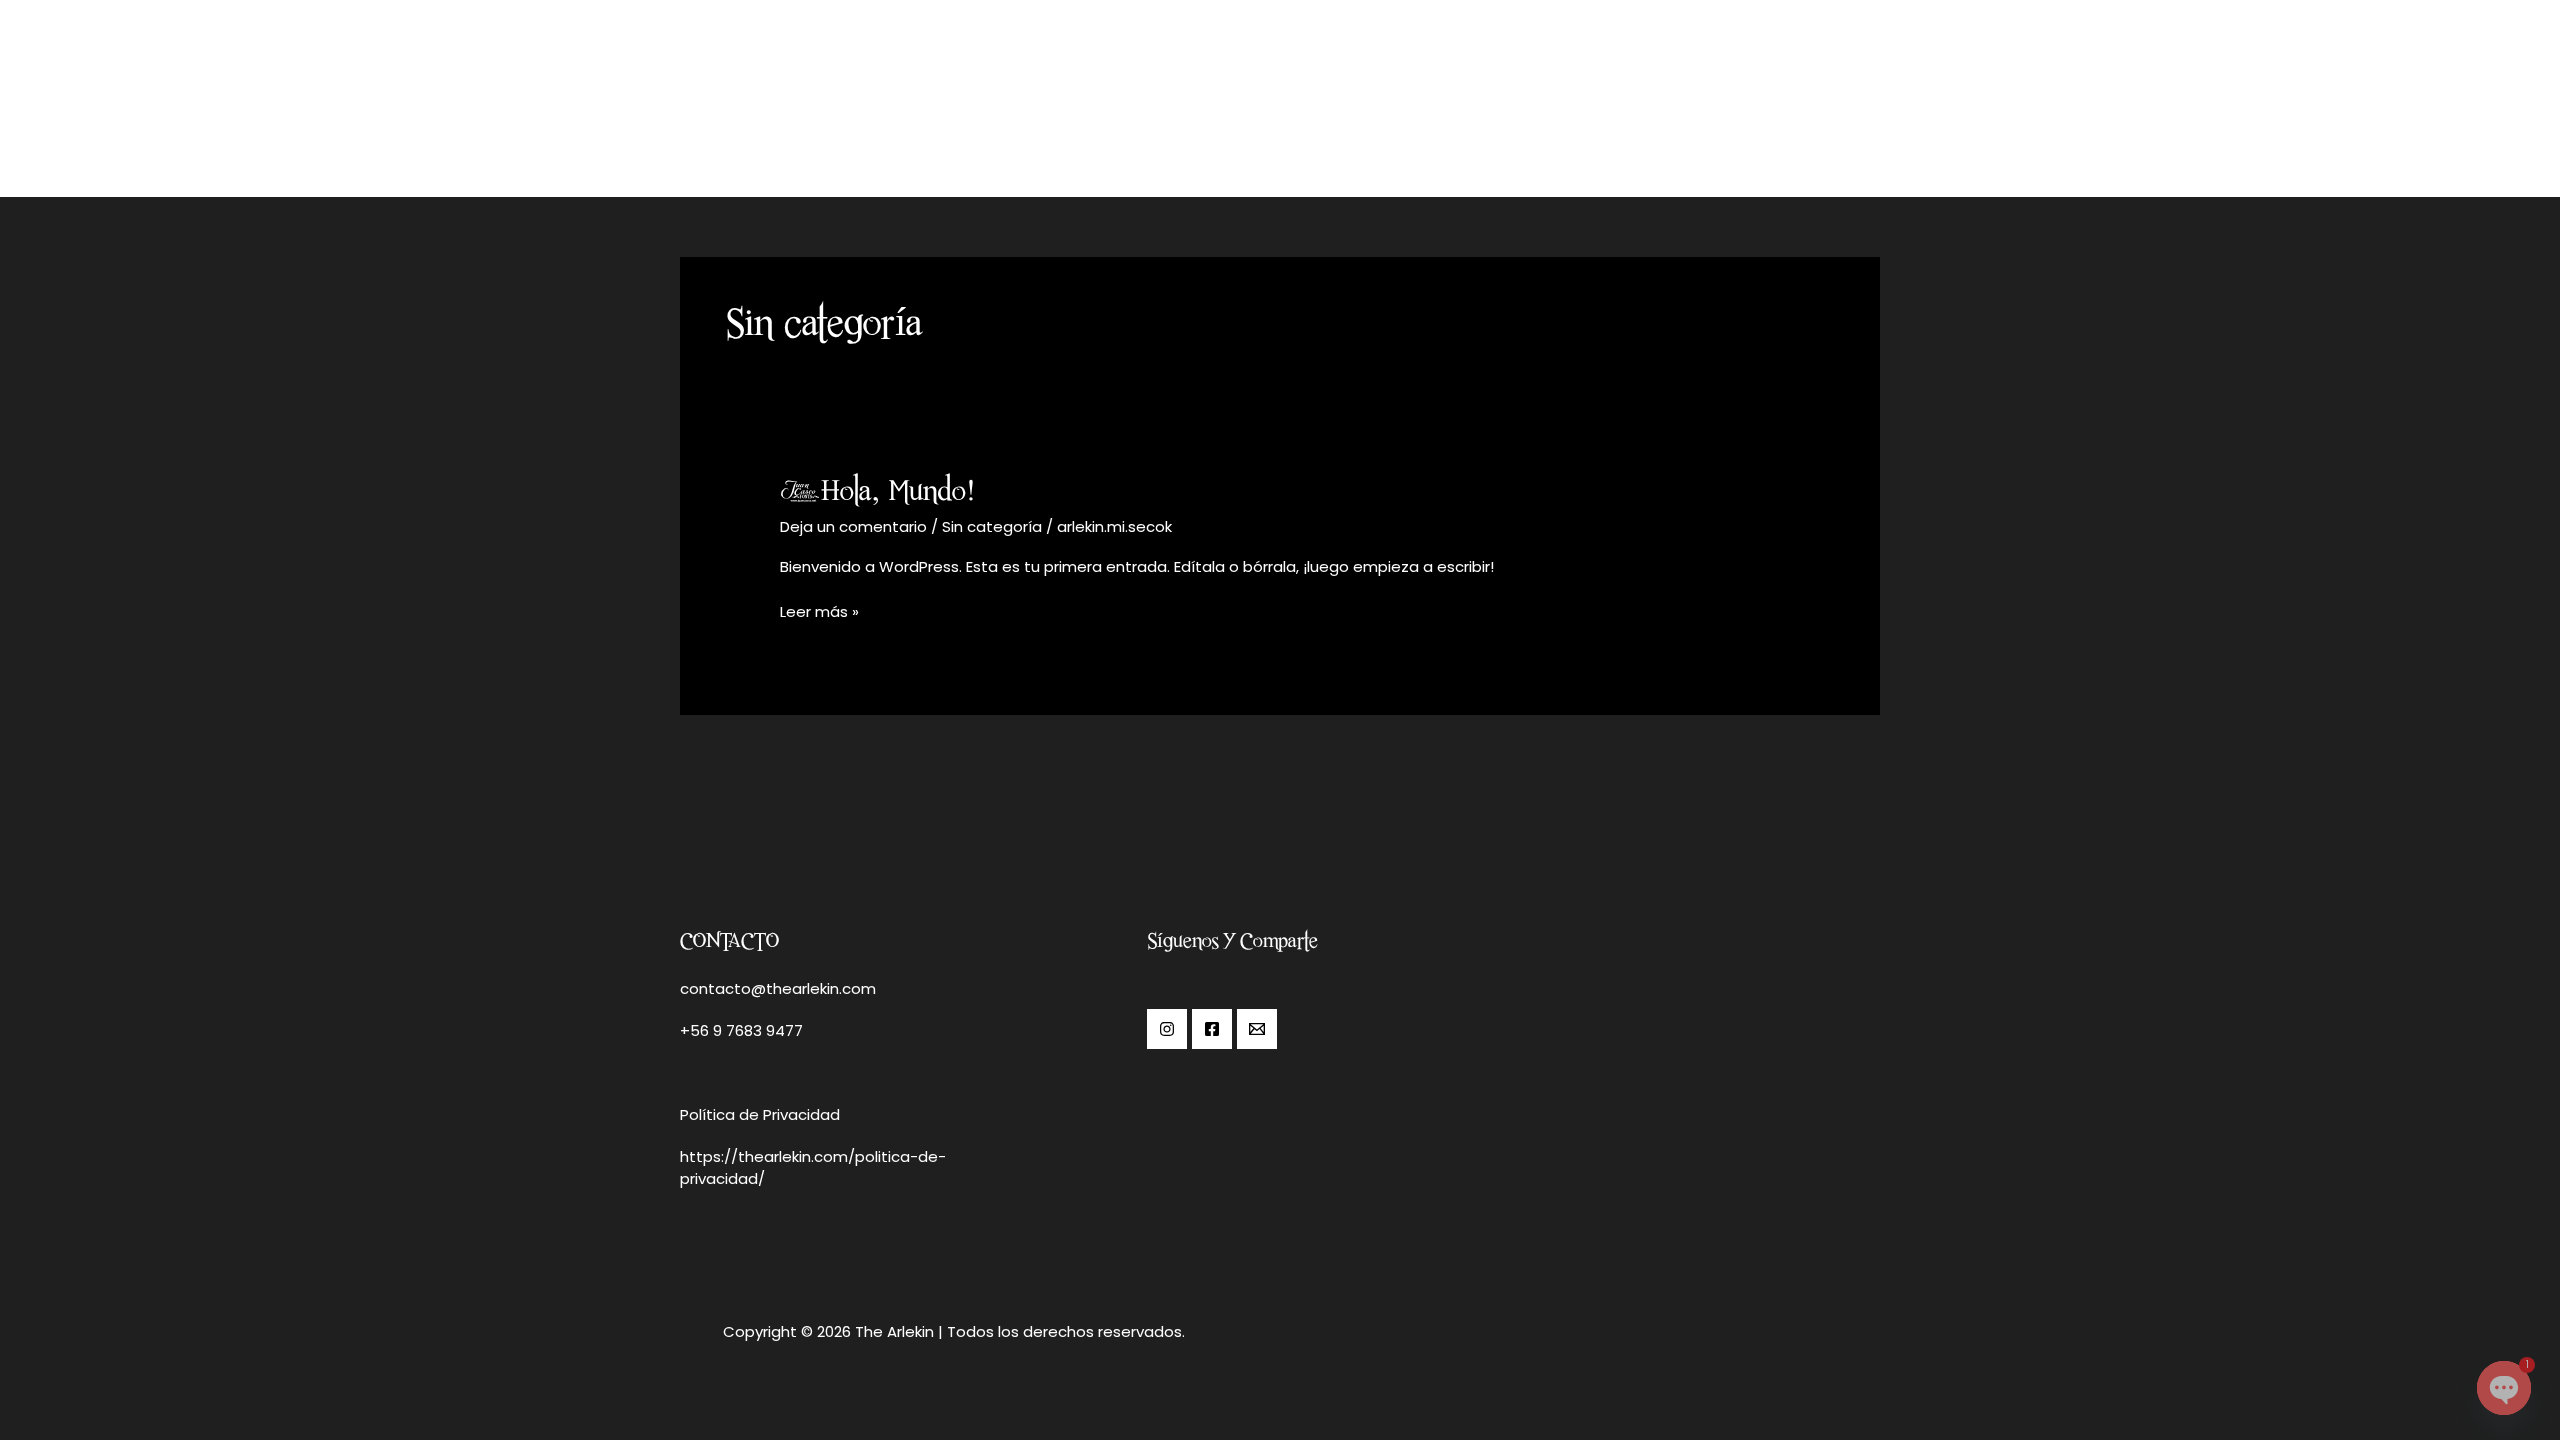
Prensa (1722, 90)
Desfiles (1636, 90)
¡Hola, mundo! (878, 490)
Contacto (1822, 90)
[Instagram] (1167, 1029)
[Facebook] (1212, 1029)
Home (1313, 90)
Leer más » (819, 611)
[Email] (1257, 1029)
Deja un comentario (853, 526)
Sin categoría (992, 526)
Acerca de (1404, 90)
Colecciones (1526, 90)
